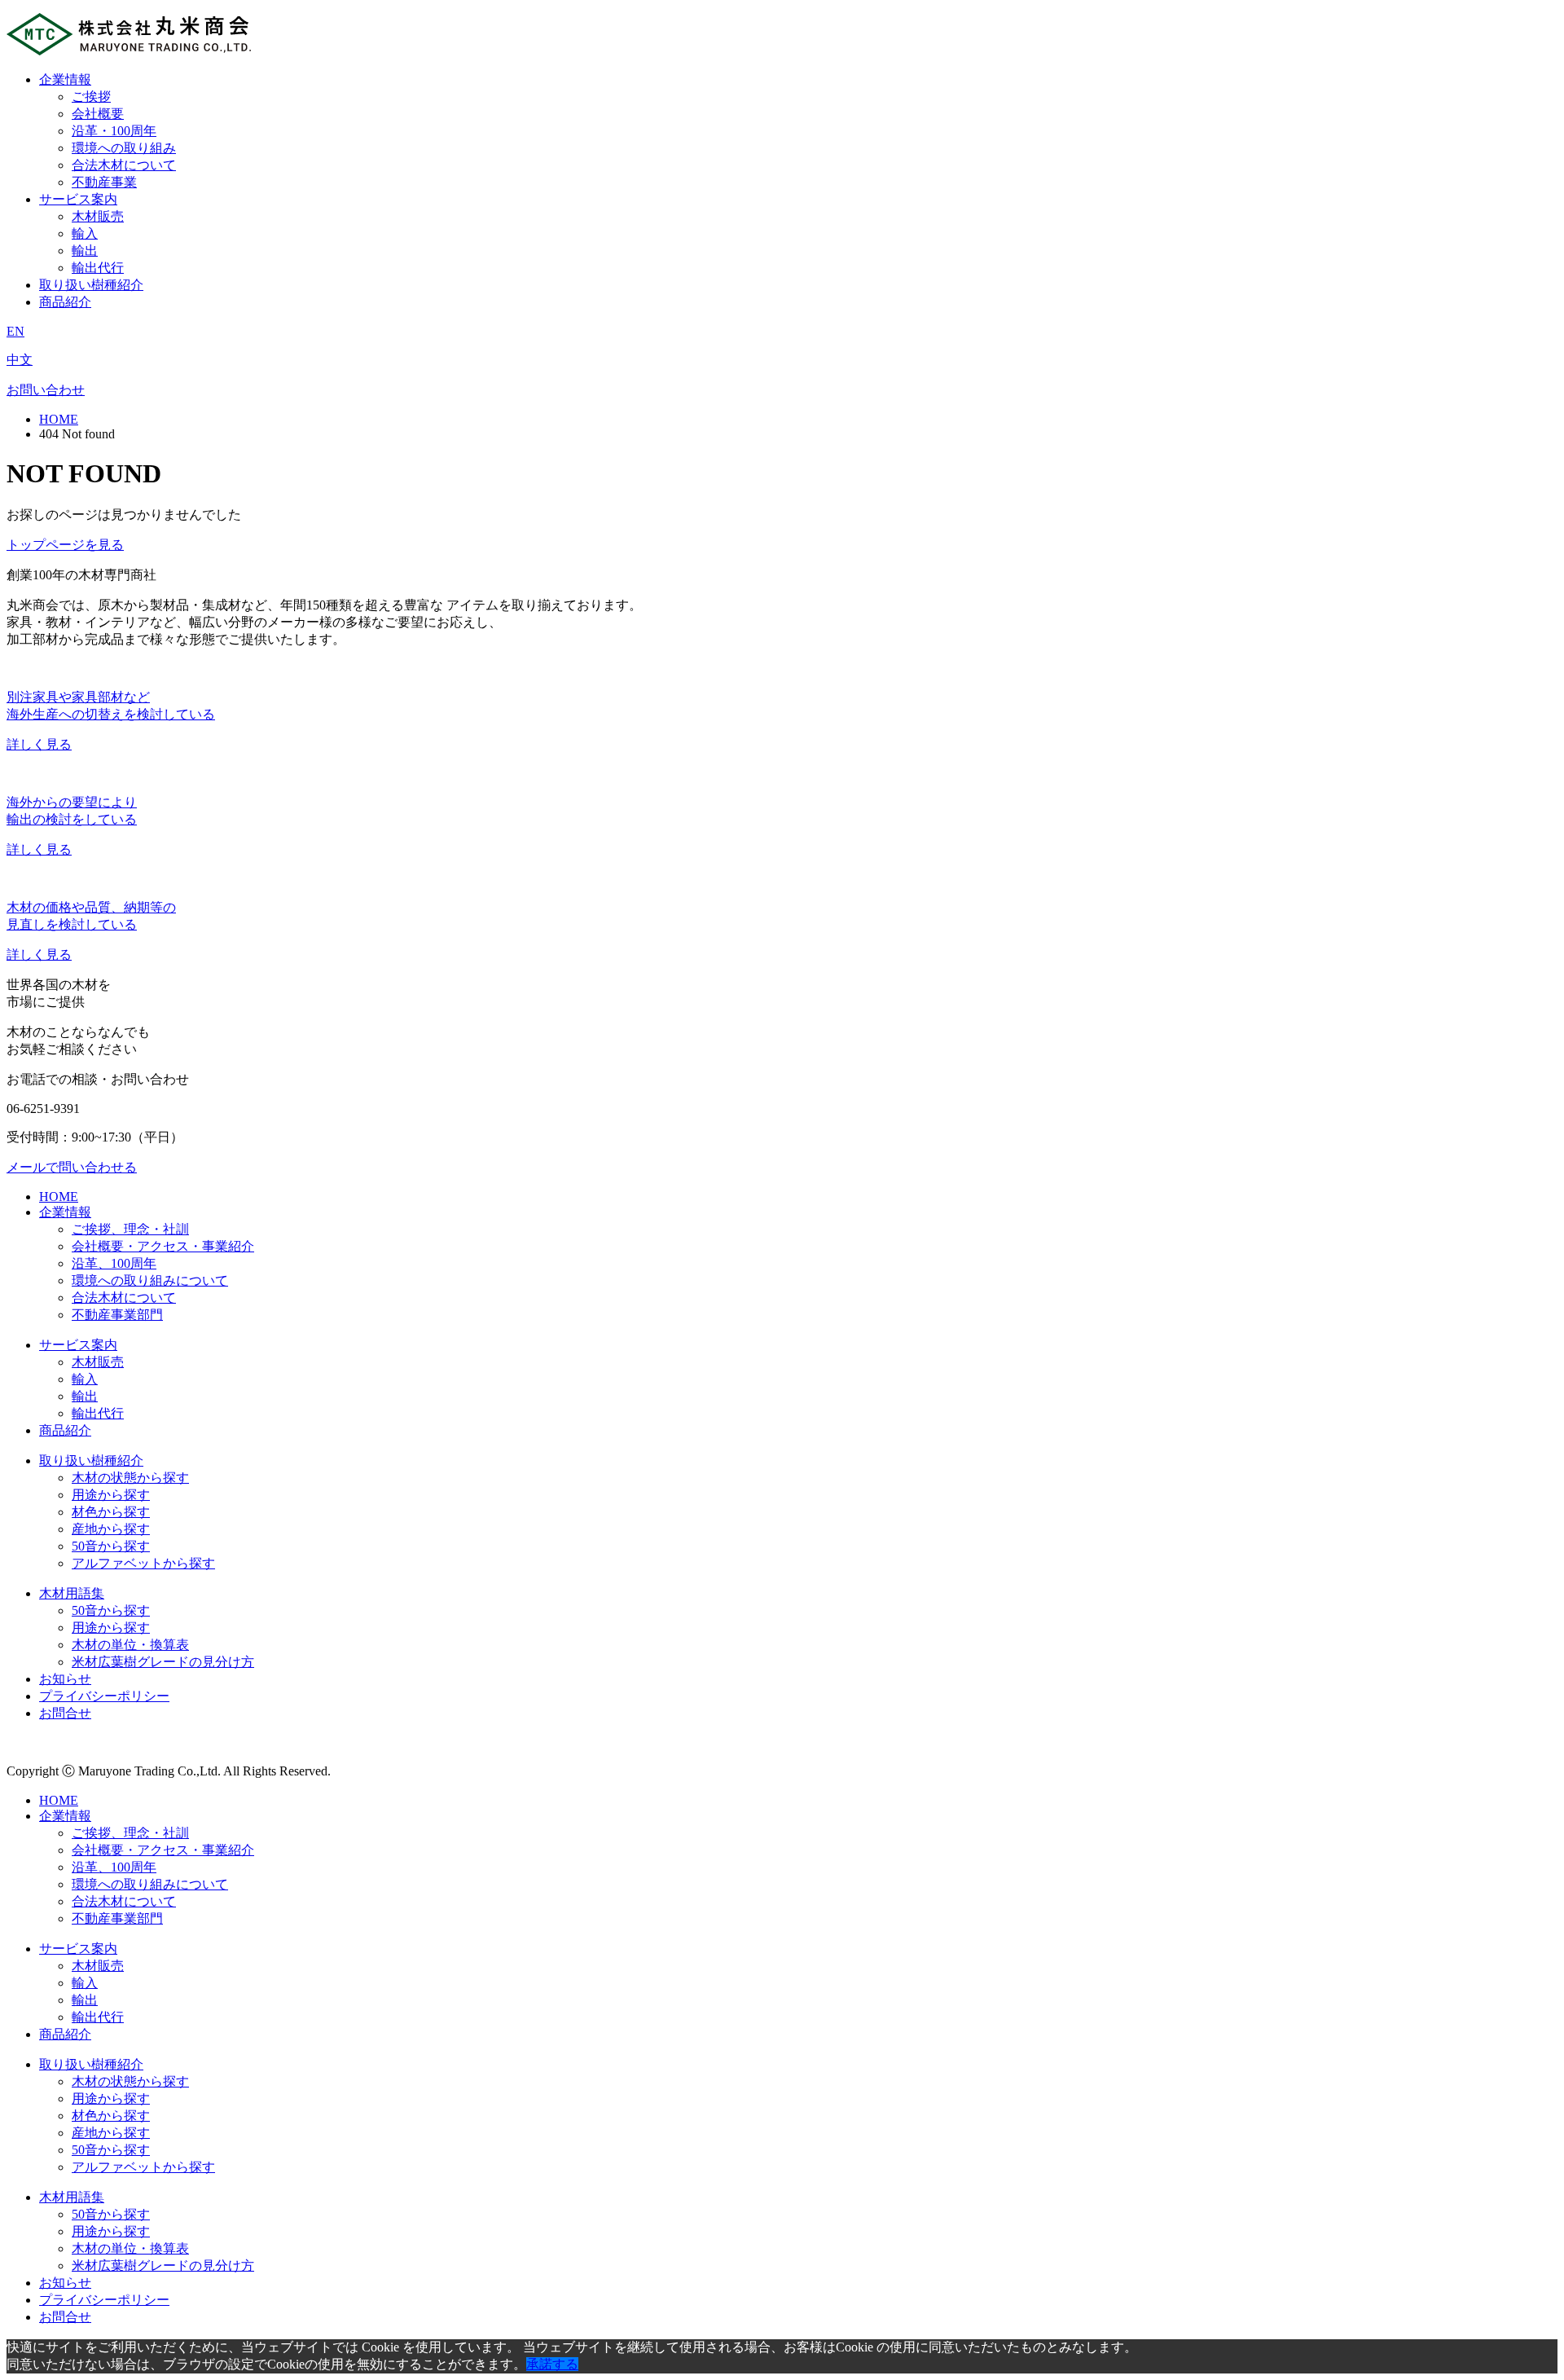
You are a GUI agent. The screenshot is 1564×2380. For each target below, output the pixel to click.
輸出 (85, 251)
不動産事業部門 (117, 1315)
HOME (59, 419)
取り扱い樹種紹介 (91, 285)
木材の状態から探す (130, 1478)
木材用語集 (72, 1593)
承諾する (552, 2364)
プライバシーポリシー (104, 1696)
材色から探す (111, 1512)
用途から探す (111, 1495)
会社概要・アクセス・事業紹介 (163, 1246)
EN (15, 331)
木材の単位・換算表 (130, 1645)
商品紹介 (65, 302)
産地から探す (111, 1529)
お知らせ (65, 1679)
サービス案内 (78, 199)
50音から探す (111, 1546)
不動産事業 (104, 182)
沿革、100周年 (114, 1263)
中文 (20, 360)
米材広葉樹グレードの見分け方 (163, 1662)
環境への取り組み (124, 148)
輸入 (85, 233)
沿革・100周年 (114, 131)
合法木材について (124, 165)
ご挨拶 (91, 97)
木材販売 (98, 216)
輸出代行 (98, 268)
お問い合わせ (46, 390)
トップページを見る (65, 545)
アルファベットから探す (143, 1563)
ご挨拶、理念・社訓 (130, 1229)
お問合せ (65, 1713)
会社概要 (98, 114)
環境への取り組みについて (150, 1280)
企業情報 (65, 79)
